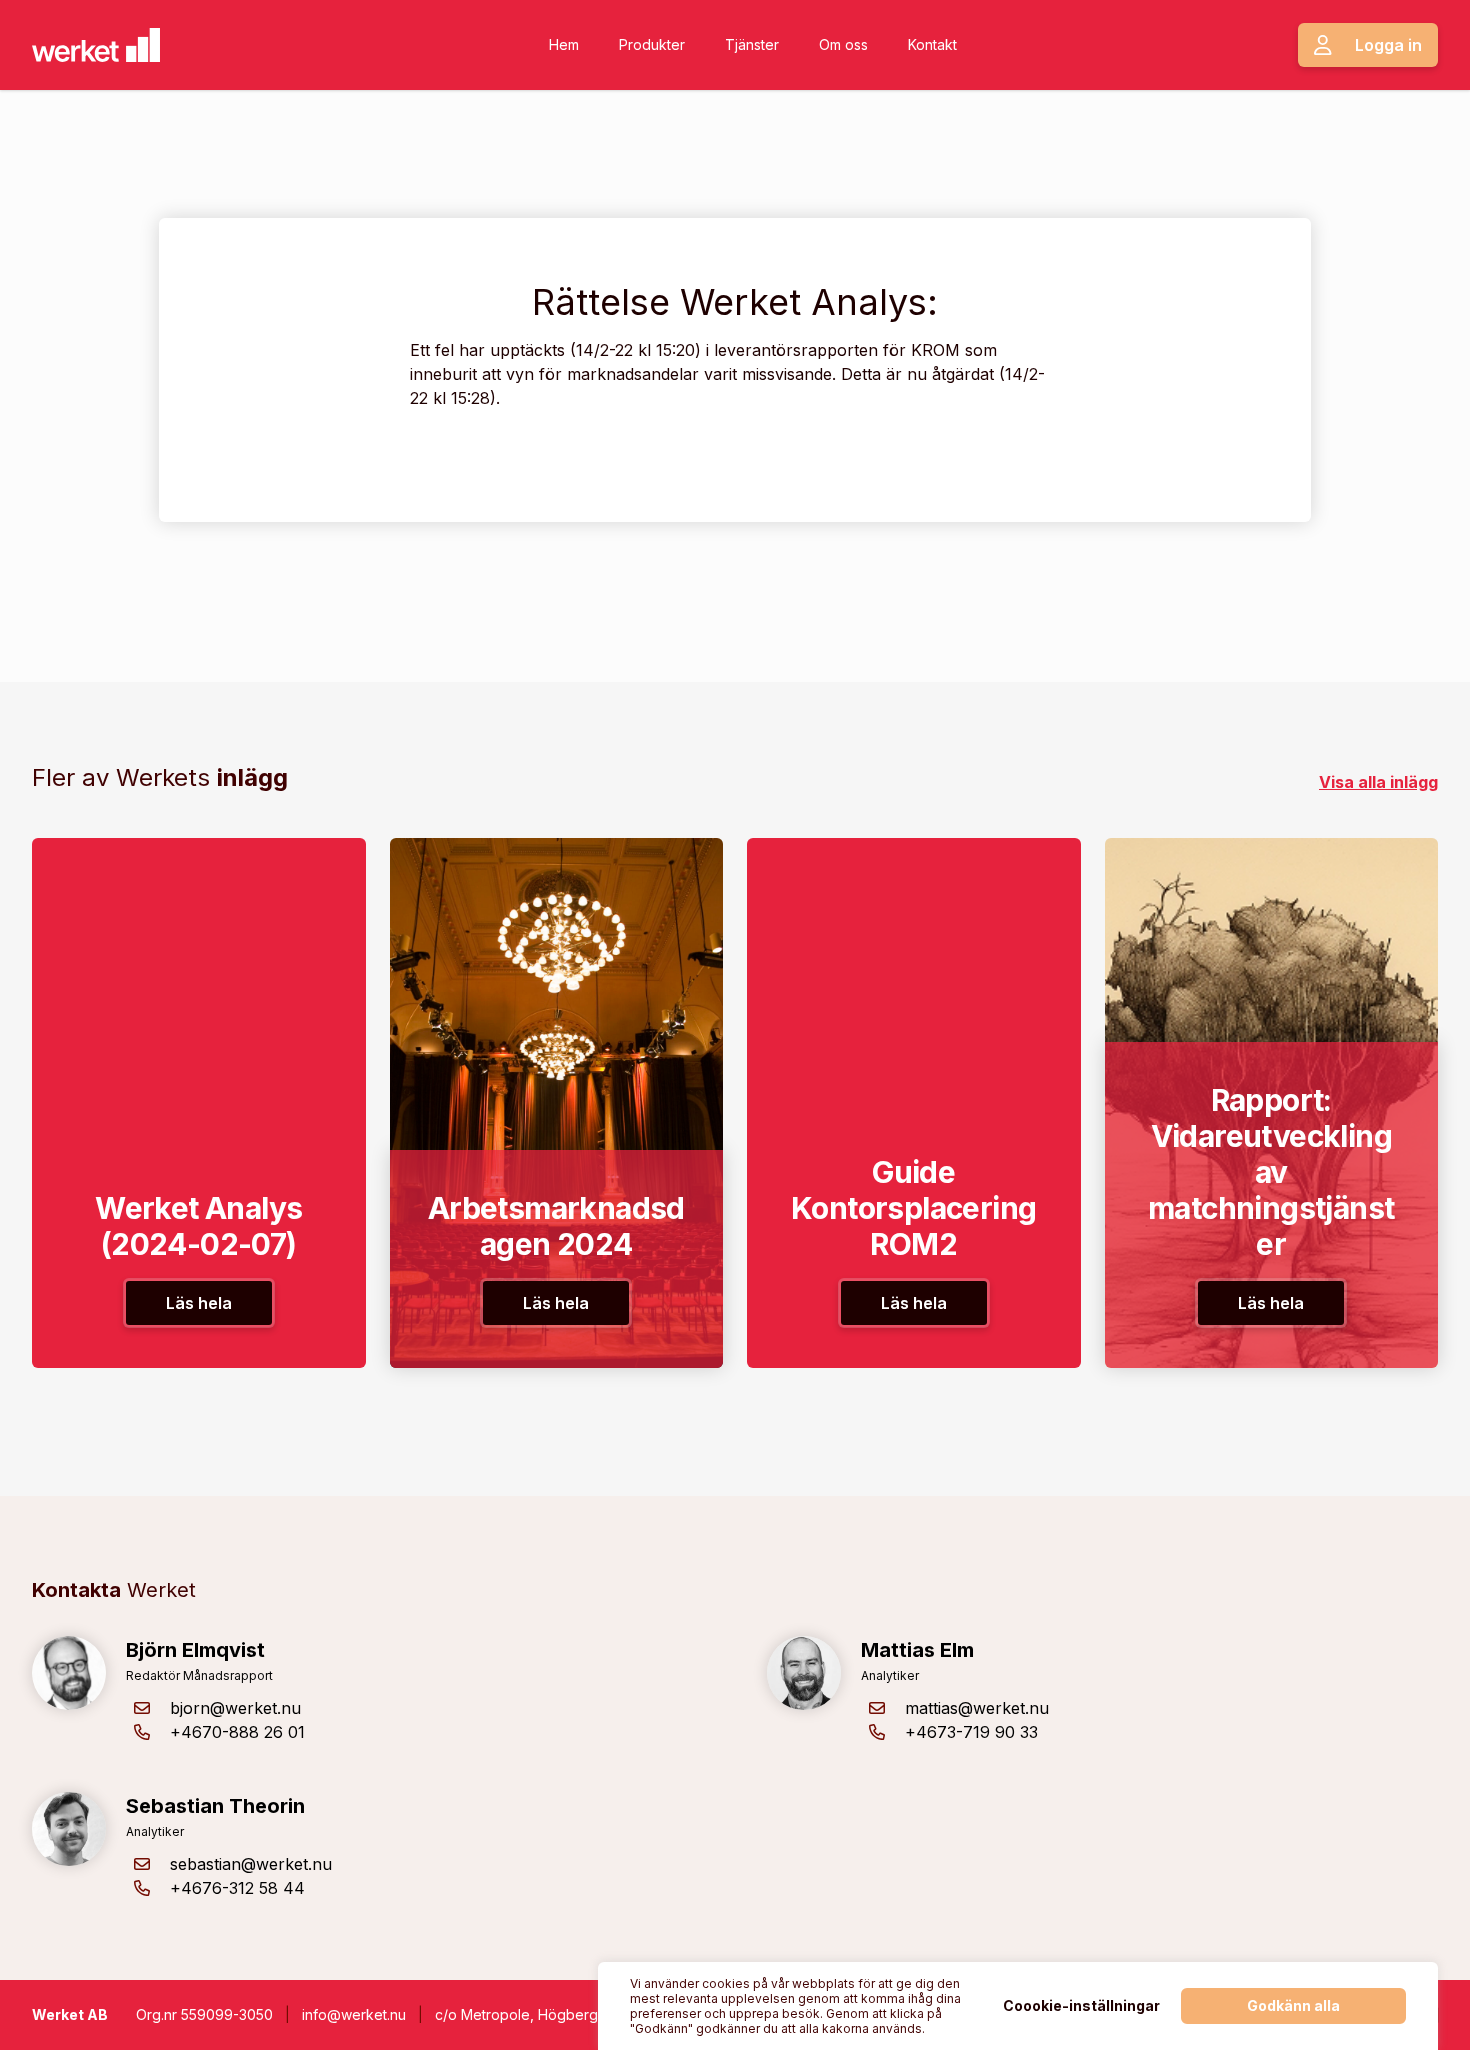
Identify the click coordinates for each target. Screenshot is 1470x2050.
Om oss (843, 44)
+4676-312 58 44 (237, 1888)
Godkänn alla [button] (1293, 2005)
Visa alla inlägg (1378, 782)
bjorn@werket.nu (235, 1708)
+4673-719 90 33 (971, 1732)
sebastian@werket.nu (251, 1864)
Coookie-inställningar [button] (1081, 2005)
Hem (564, 44)
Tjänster (752, 44)
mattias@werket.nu (977, 1708)
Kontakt (932, 44)
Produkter (652, 44)
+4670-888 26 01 (237, 1732)
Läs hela (199, 1303)
